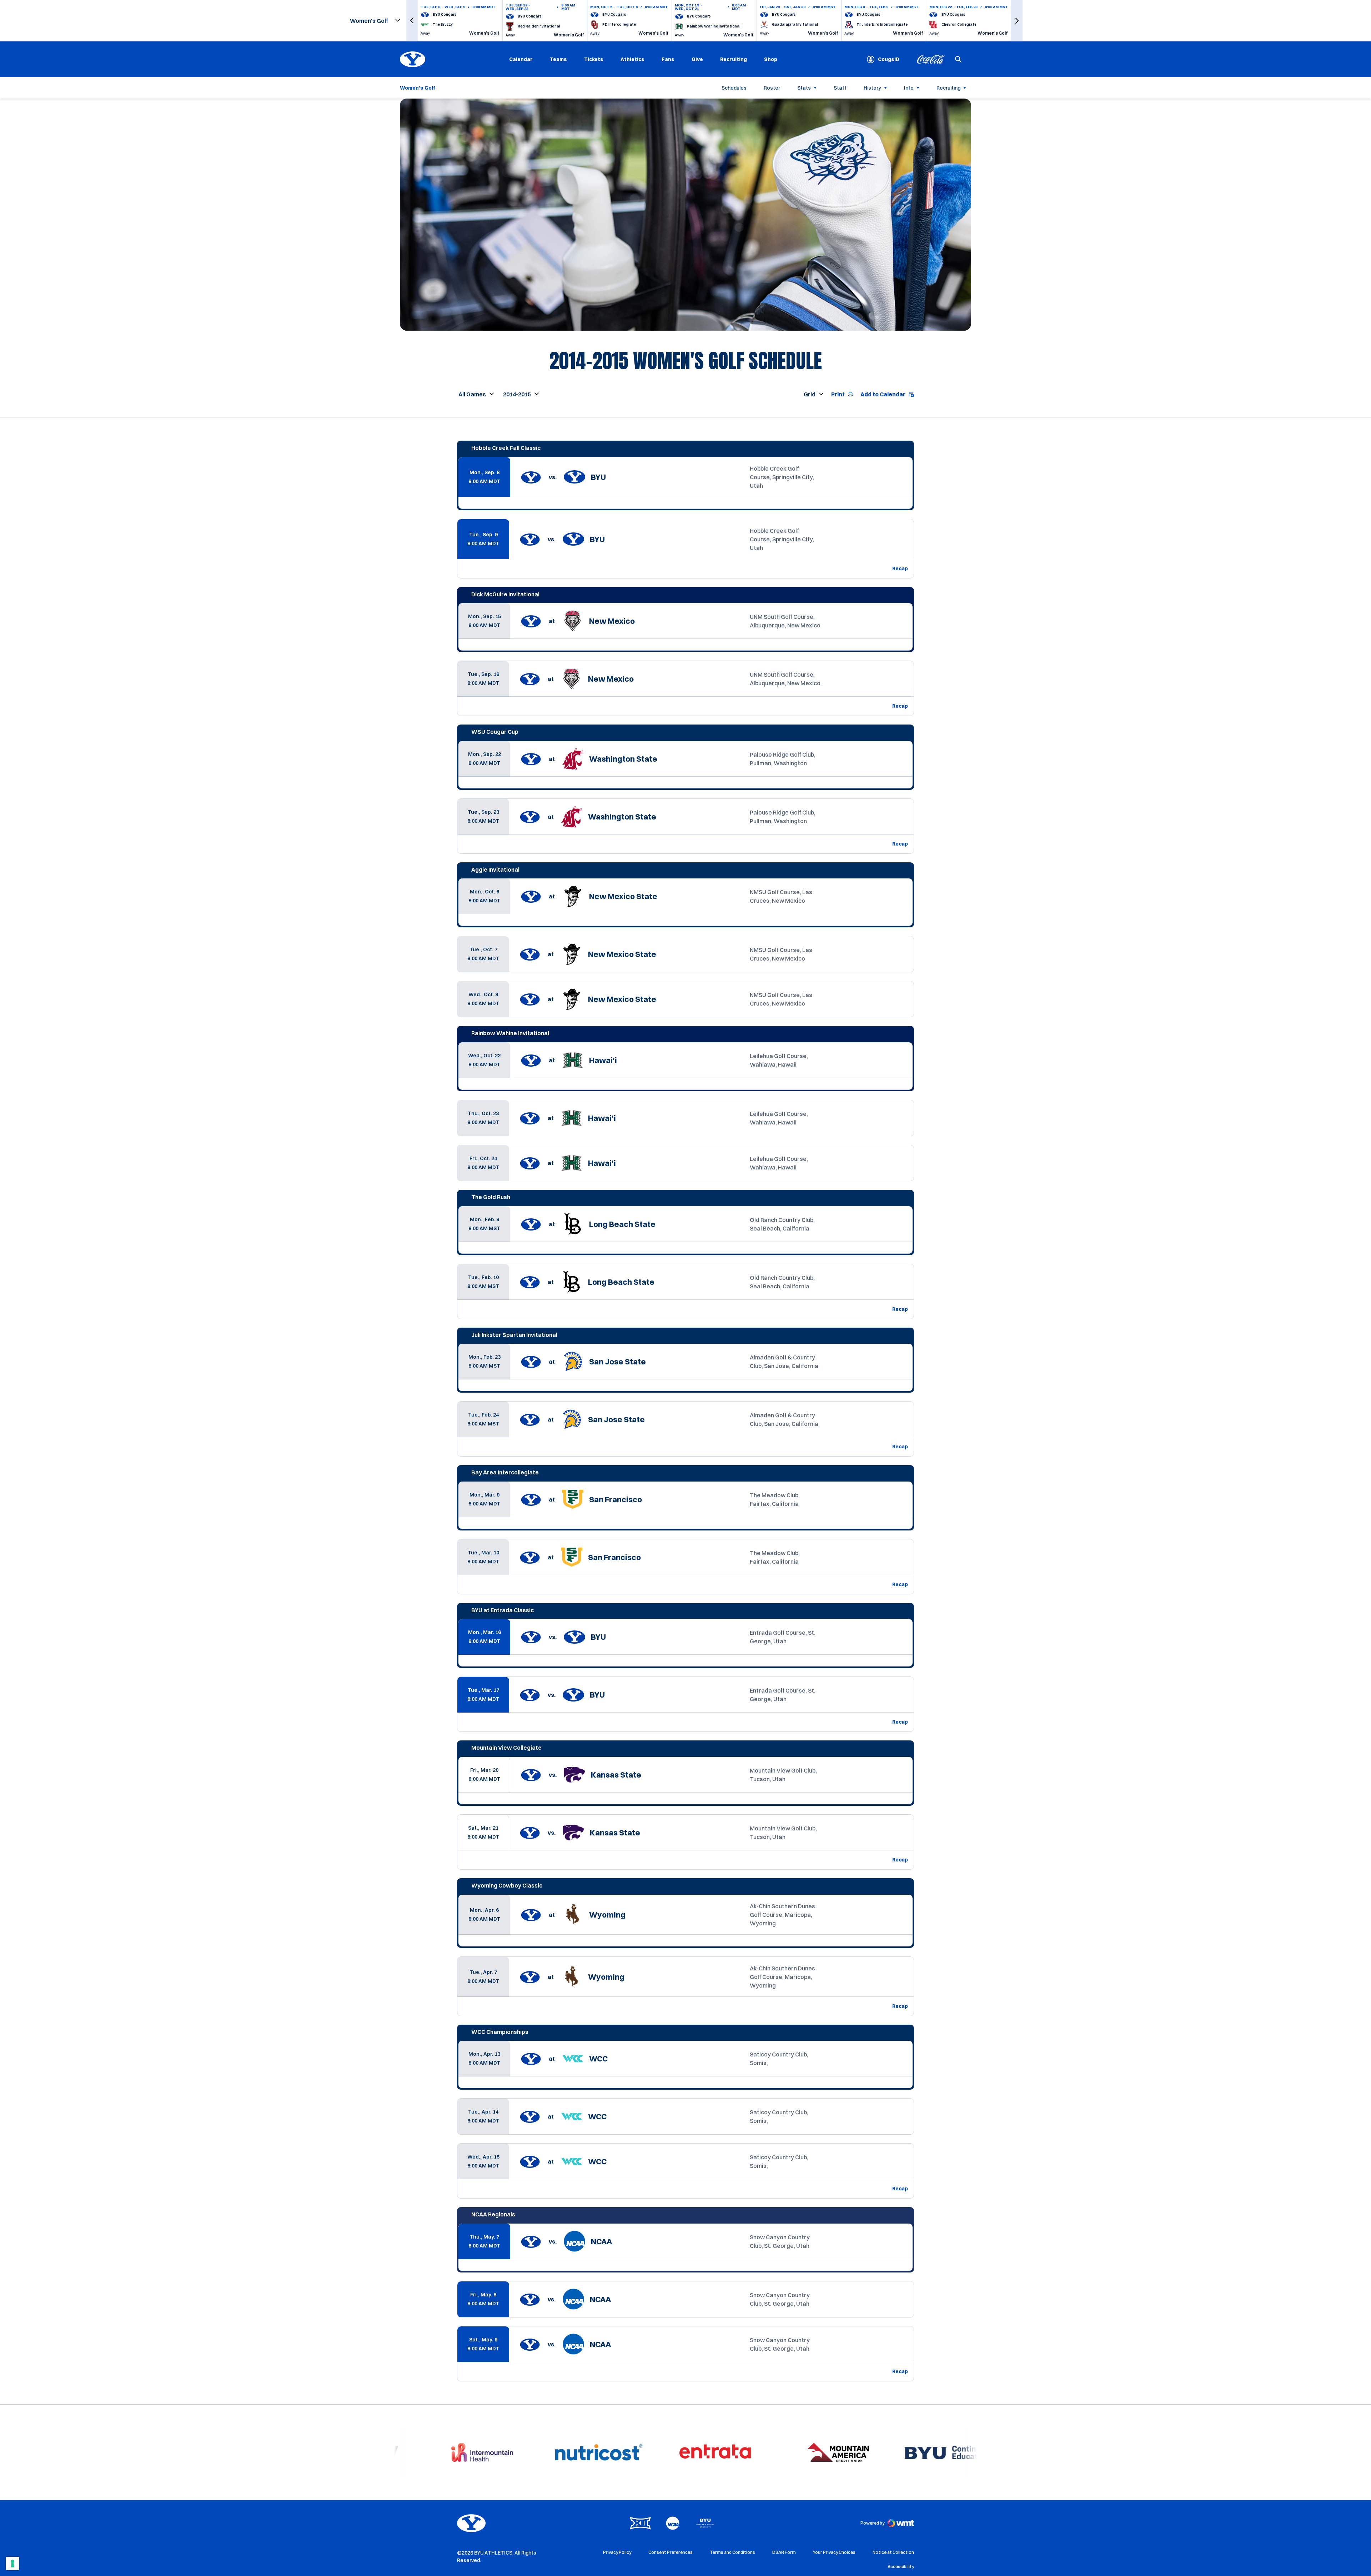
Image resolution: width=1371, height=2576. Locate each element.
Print (838, 394)
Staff (840, 88)
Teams (558, 59)
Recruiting (734, 59)
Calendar (521, 59)
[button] (412, 21)
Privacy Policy (617, 2552)
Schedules (734, 88)
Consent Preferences (671, 2552)
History (872, 88)
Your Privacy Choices (834, 2552)
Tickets (594, 59)
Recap (900, 568)
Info (909, 88)
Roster (772, 88)
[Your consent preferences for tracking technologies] (12, 2564)
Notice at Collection (893, 2552)
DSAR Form (784, 2552)
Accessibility (901, 2566)
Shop (771, 59)
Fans (668, 59)
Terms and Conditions (732, 2552)
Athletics (632, 59)
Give (697, 59)
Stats (804, 88)
